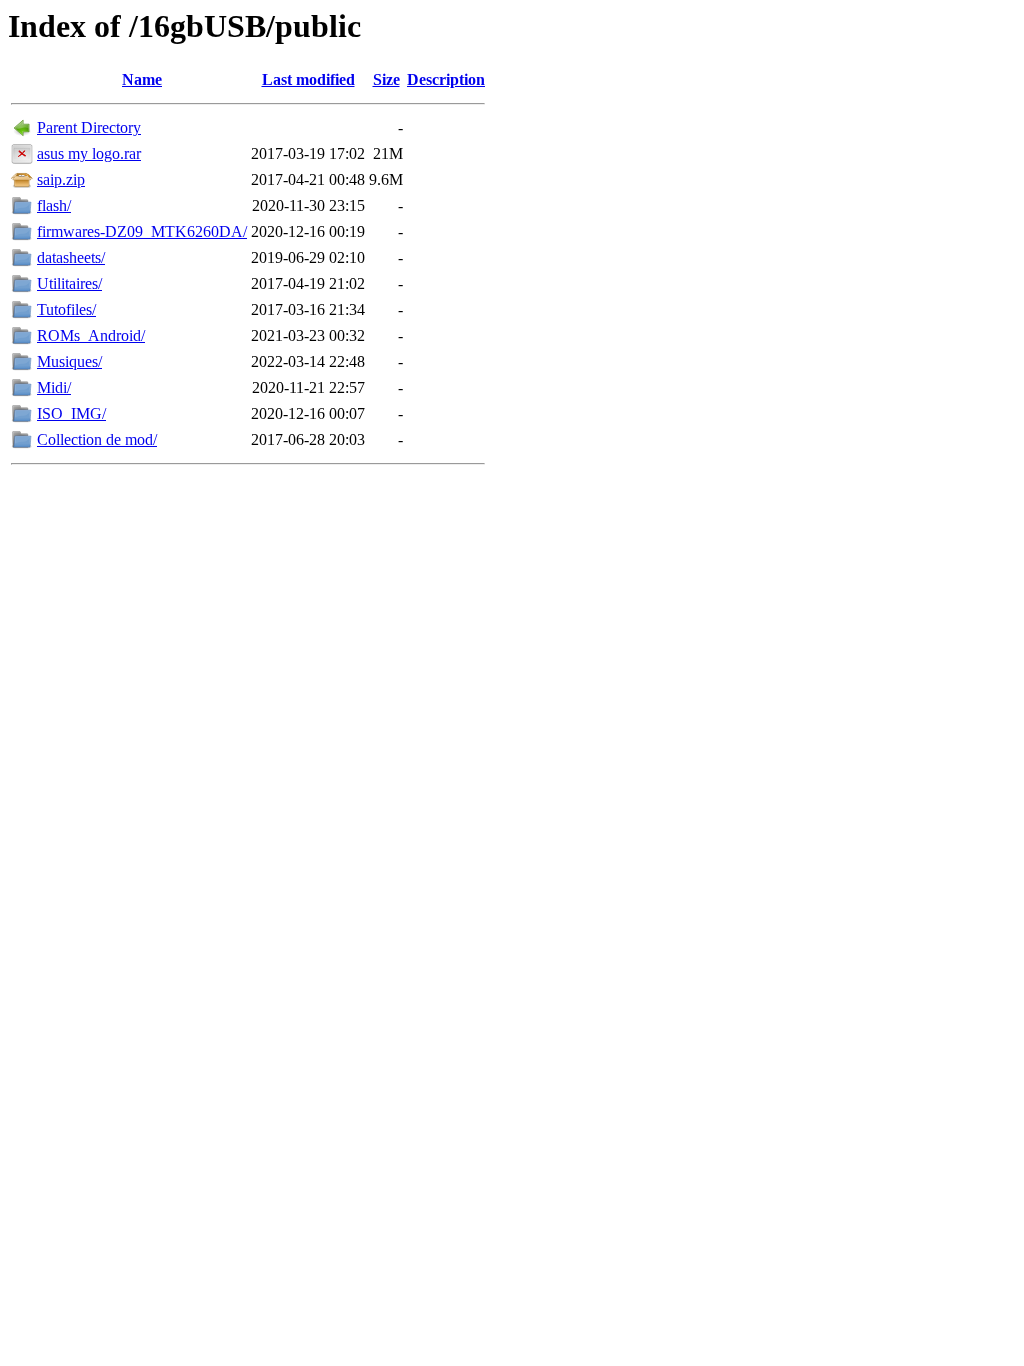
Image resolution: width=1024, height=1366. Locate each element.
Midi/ (54, 387)
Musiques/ (69, 361)
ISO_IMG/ (71, 413)
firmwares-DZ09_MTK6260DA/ (142, 231)
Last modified (308, 79)
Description (446, 79)
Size (386, 79)
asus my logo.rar (89, 153)
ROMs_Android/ (91, 335)
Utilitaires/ (69, 283)
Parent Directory (89, 127)
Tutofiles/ (66, 309)
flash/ (54, 205)
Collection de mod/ (97, 439)
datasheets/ (71, 257)
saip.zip (61, 179)
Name (142, 79)
